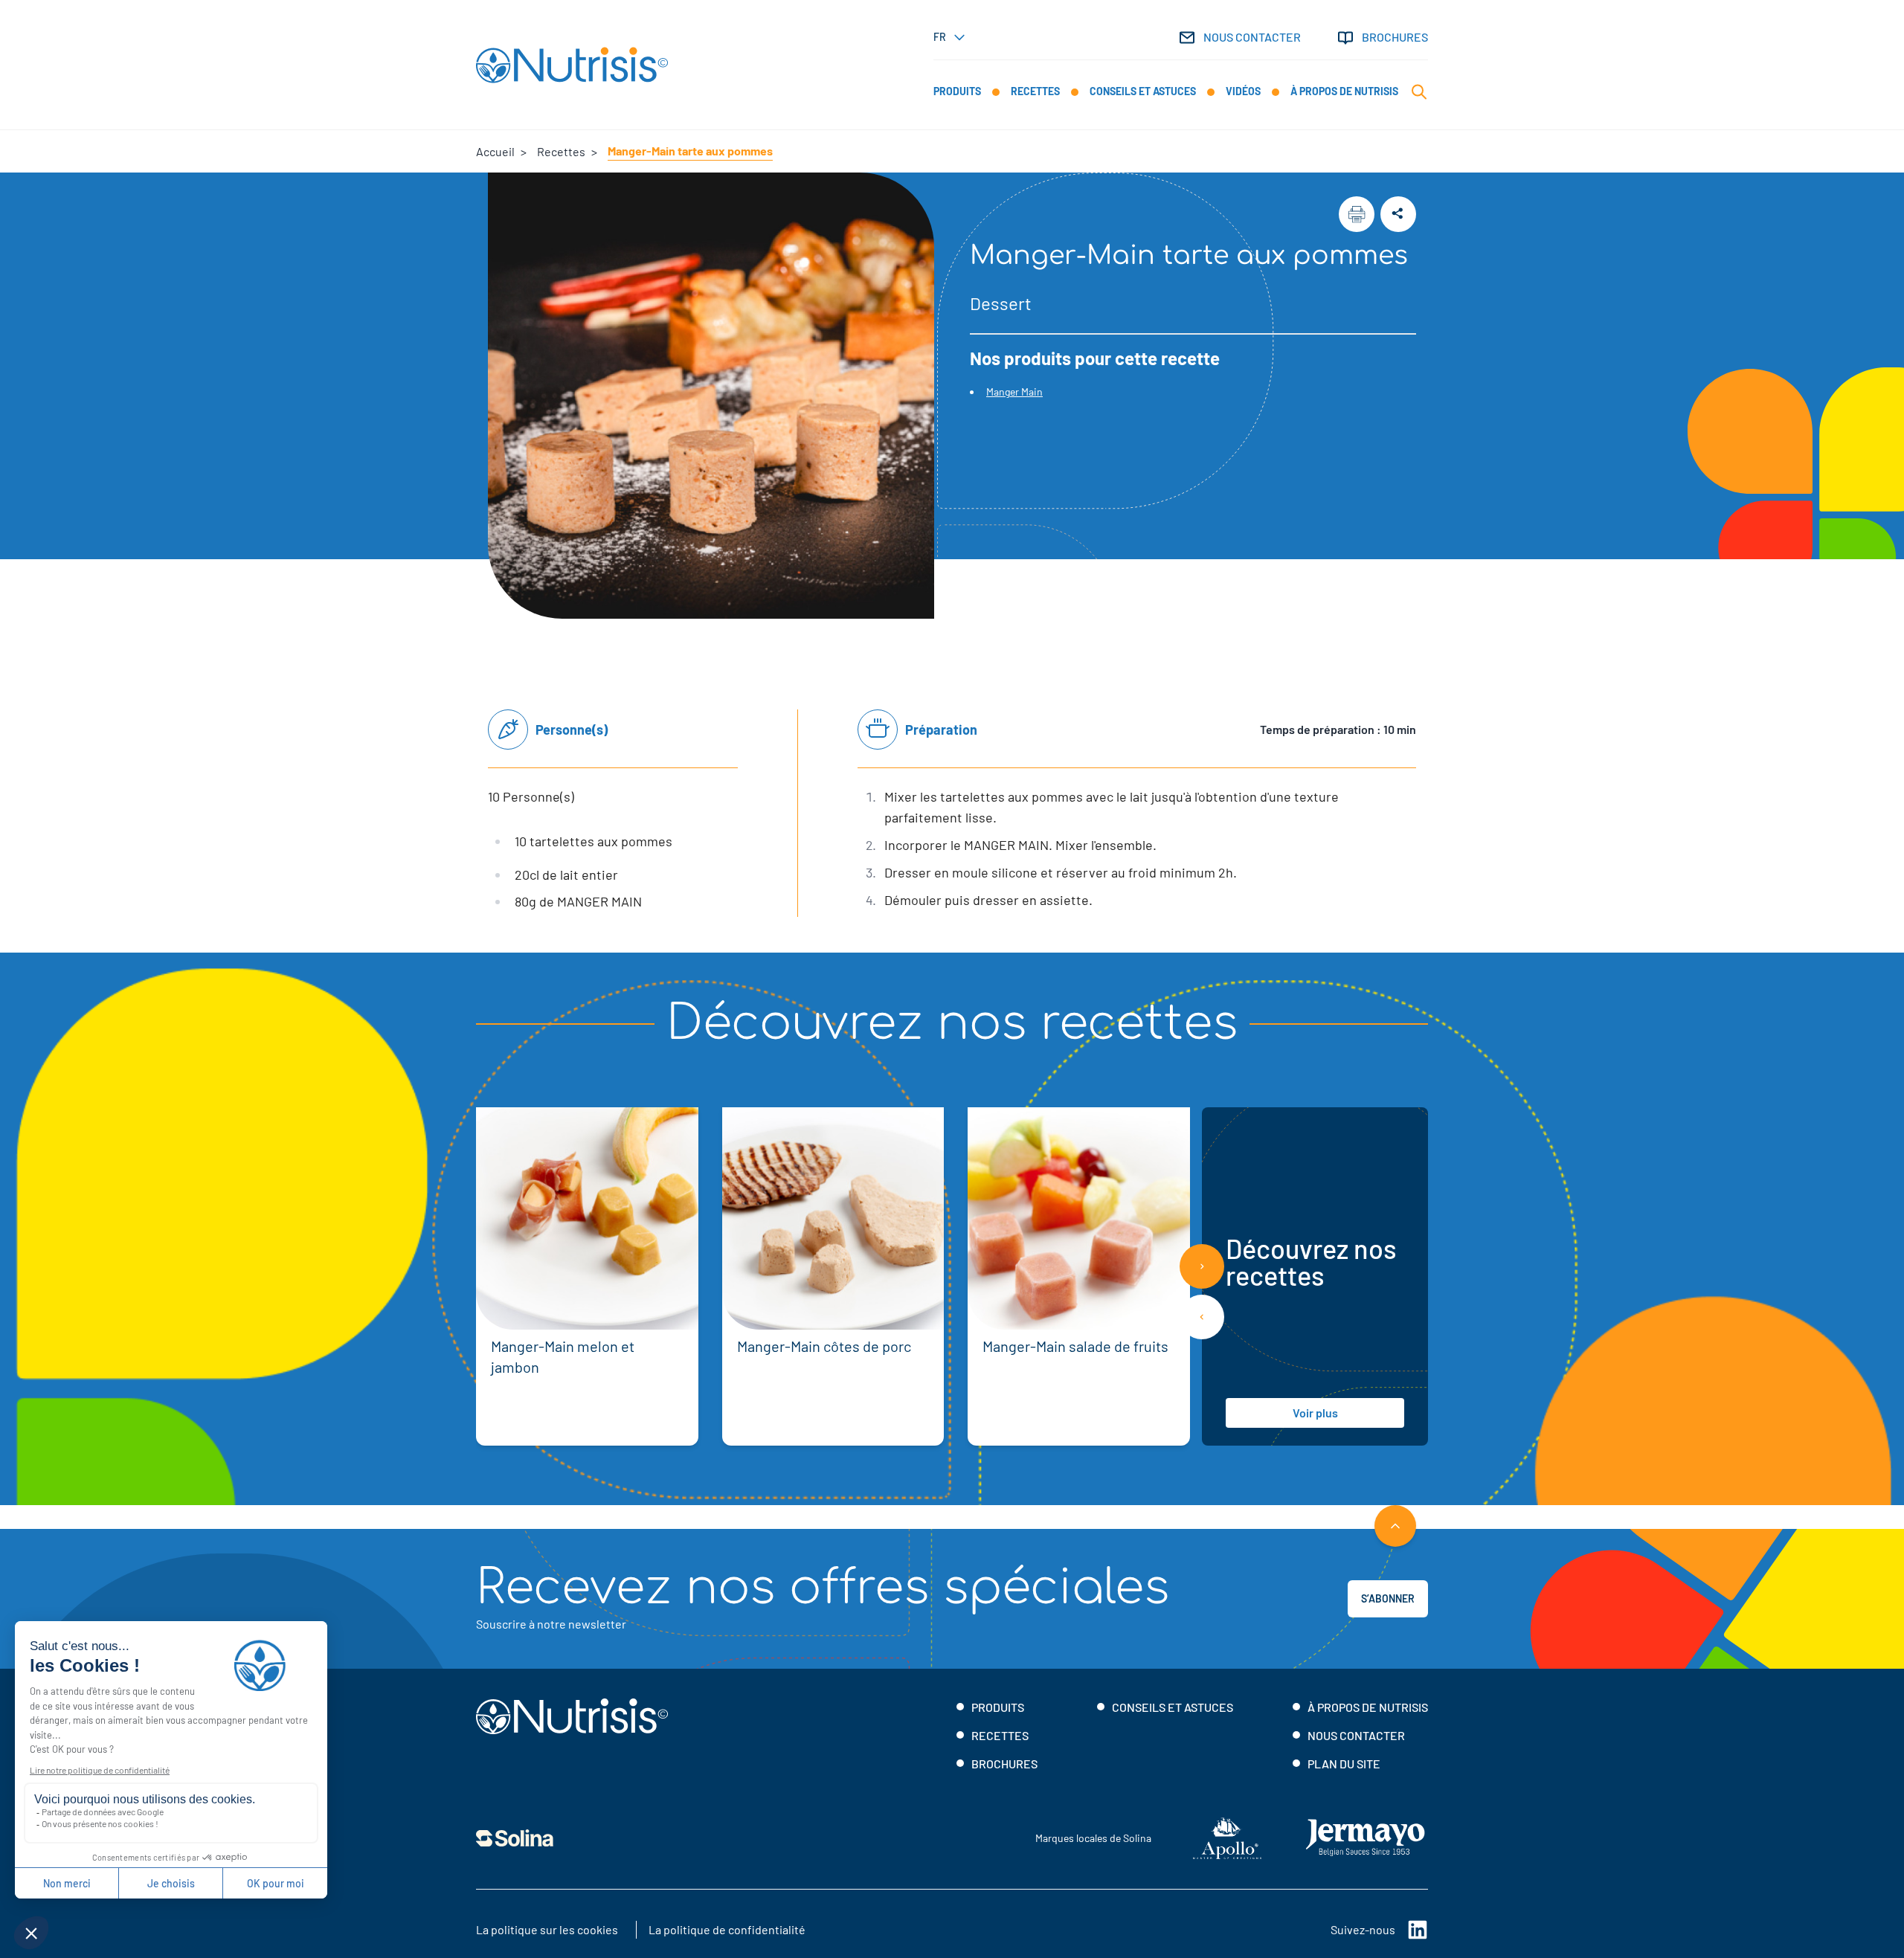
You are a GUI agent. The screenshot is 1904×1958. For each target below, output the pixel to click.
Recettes (1000, 1735)
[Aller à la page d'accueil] (572, 65)
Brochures (1395, 37)
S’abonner (1388, 1598)
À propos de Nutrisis (1368, 1707)
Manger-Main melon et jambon (563, 1356)
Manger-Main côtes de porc (824, 1346)
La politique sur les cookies (547, 1929)
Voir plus (1315, 1413)
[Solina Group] (515, 1838)
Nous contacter (1252, 37)
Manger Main (1014, 392)
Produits (998, 1707)
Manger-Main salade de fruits (1075, 1346)
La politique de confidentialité (727, 1929)
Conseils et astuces (1173, 1707)
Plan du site (1344, 1764)
